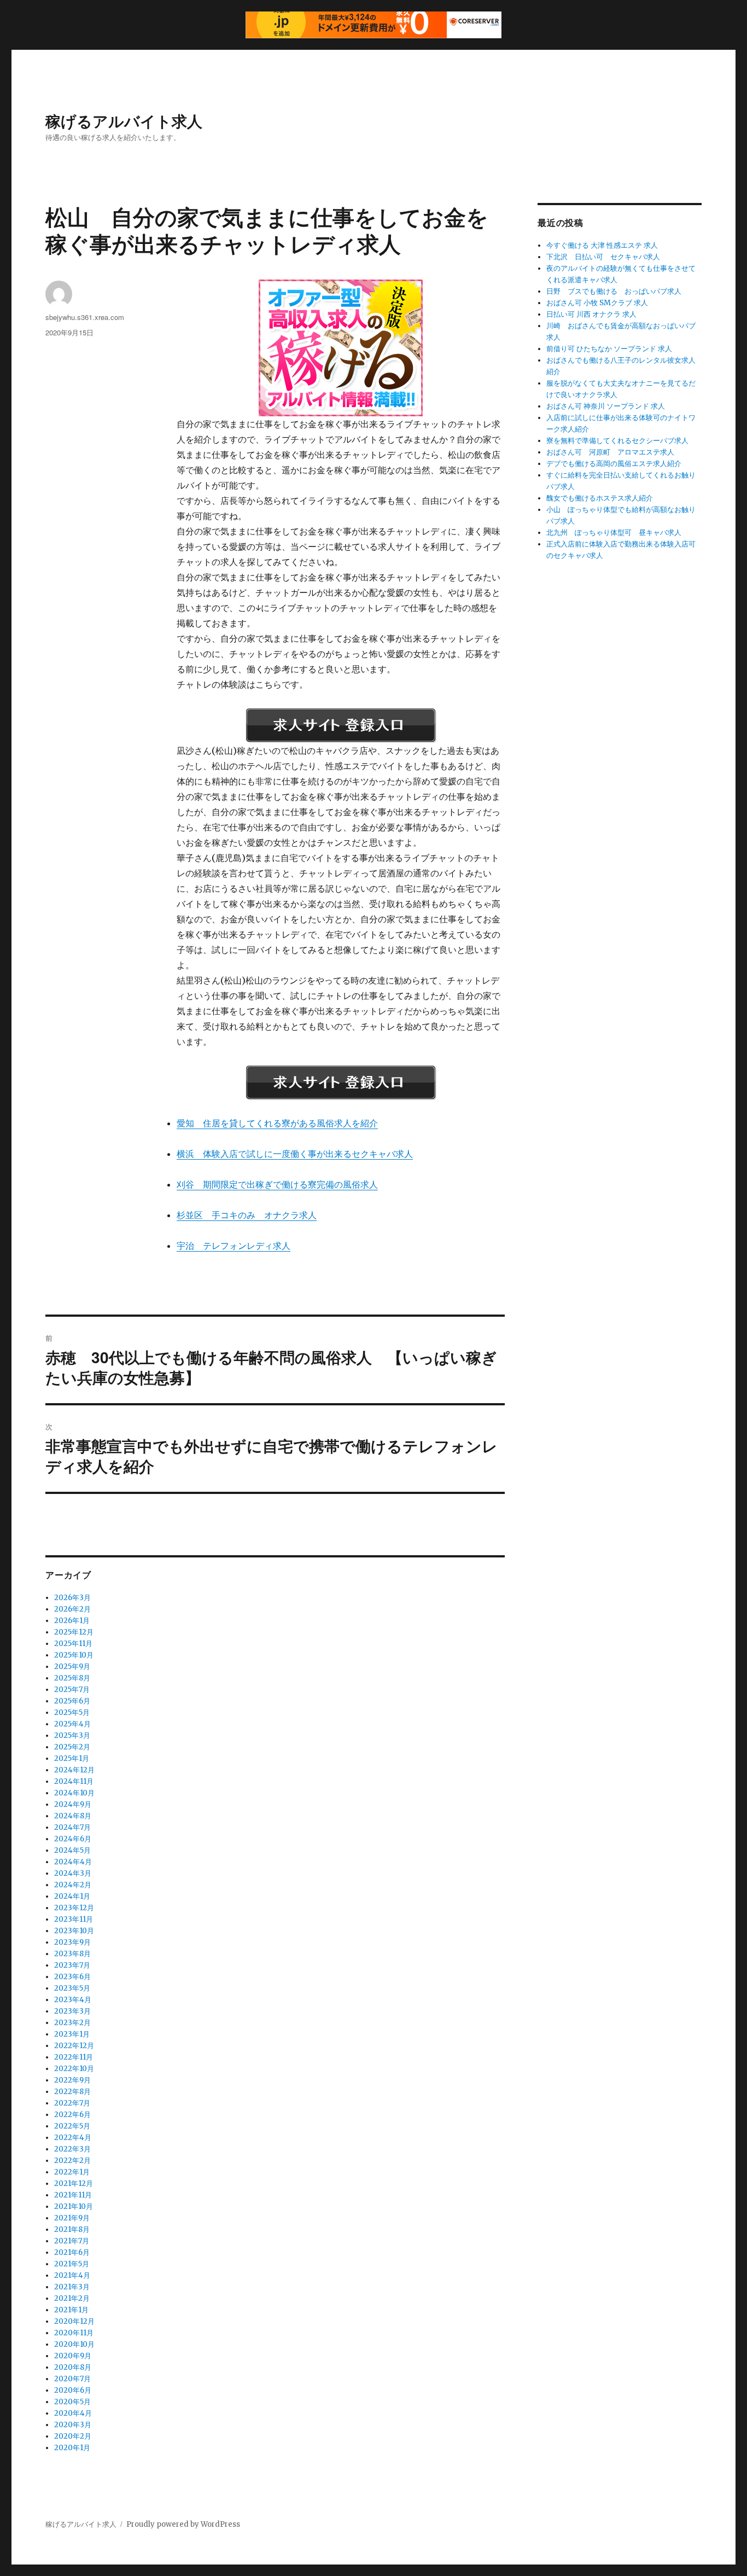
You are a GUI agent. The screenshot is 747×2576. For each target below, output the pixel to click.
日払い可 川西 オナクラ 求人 (591, 314)
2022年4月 (73, 2138)
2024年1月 (72, 1896)
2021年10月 (74, 2206)
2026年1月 (72, 1621)
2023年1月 (72, 2034)
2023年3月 (72, 2011)
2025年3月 (72, 1735)
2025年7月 (72, 1690)
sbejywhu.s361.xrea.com (85, 317)
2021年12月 (74, 2184)
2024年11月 (74, 1781)
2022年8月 (72, 2092)
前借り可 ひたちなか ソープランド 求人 (609, 349)
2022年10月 (74, 2069)
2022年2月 (72, 2161)
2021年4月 (72, 2275)
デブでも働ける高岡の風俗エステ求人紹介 (614, 464)
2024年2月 (73, 1885)
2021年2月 (72, 2298)
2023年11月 (74, 1919)
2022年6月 (72, 2115)
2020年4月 (73, 2413)
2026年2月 (72, 1609)
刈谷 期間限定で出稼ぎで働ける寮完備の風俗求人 (277, 1184)
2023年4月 (73, 2000)
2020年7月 (72, 2379)
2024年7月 (72, 1827)
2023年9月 (72, 1942)
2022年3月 (72, 2149)
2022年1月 (72, 2172)
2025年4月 (72, 1724)
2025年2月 (72, 1747)
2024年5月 (72, 1850)
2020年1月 (72, 2448)
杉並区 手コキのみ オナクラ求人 (247, 1215)
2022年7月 (72, 2103)
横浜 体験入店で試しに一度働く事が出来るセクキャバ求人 (295, 1154)
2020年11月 (74, 2333)
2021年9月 (72, 2218)
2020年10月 (74, 2344)
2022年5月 (72, 2126)
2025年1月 (72, 1758)
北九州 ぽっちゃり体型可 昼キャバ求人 (614, 533)
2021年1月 (71, 2310)
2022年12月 (74, 2046)
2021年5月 (72, 2264)
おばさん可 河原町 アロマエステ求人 (610, 452)
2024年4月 (73, 1862)
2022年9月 (72, 2080)
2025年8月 (72, 1678)
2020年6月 (73, 2390)
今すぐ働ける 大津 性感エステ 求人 (602, 245)
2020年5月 (72, 2402)
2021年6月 (72, 2252)
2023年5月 (72, 1988)
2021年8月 (72, 2229)
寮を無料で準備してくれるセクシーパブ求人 (617, 441)
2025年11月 (73, 1644)
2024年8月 (73, 1816)
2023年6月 (72, 1977)
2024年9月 (73, 1804)
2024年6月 (73, 1839)
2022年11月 (74, 2057)
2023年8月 (72, 1954)
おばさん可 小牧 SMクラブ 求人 (597, 303)
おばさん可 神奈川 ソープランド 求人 (606, 406)
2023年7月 (72, 1965)
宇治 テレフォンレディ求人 (234, 1246)
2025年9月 (72, 1667)
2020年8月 (73, 2367)
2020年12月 (74, 2321)
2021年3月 (72, 2287)
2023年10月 (74, 1931)
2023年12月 (74, 1908)
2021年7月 (72, 2241)
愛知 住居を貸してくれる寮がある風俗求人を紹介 (277, 1123)
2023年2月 (72, 2023)
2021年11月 (73, 2195)
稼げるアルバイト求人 (124, 121)
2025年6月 (72, 1701)
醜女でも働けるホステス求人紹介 (600, 498)
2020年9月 (73, 2356)
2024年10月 (74, 1793)
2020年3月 (73, 2425)
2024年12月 (74, 1770)
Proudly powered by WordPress (183, 2524)
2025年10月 (74, 1655)
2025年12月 (74, 1632)
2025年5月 (72, 1713)
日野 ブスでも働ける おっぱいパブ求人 (614, 291)
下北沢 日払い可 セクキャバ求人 (603, 257)
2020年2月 (73, 2436)
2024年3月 (73, 1873)
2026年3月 (72, 1598)
